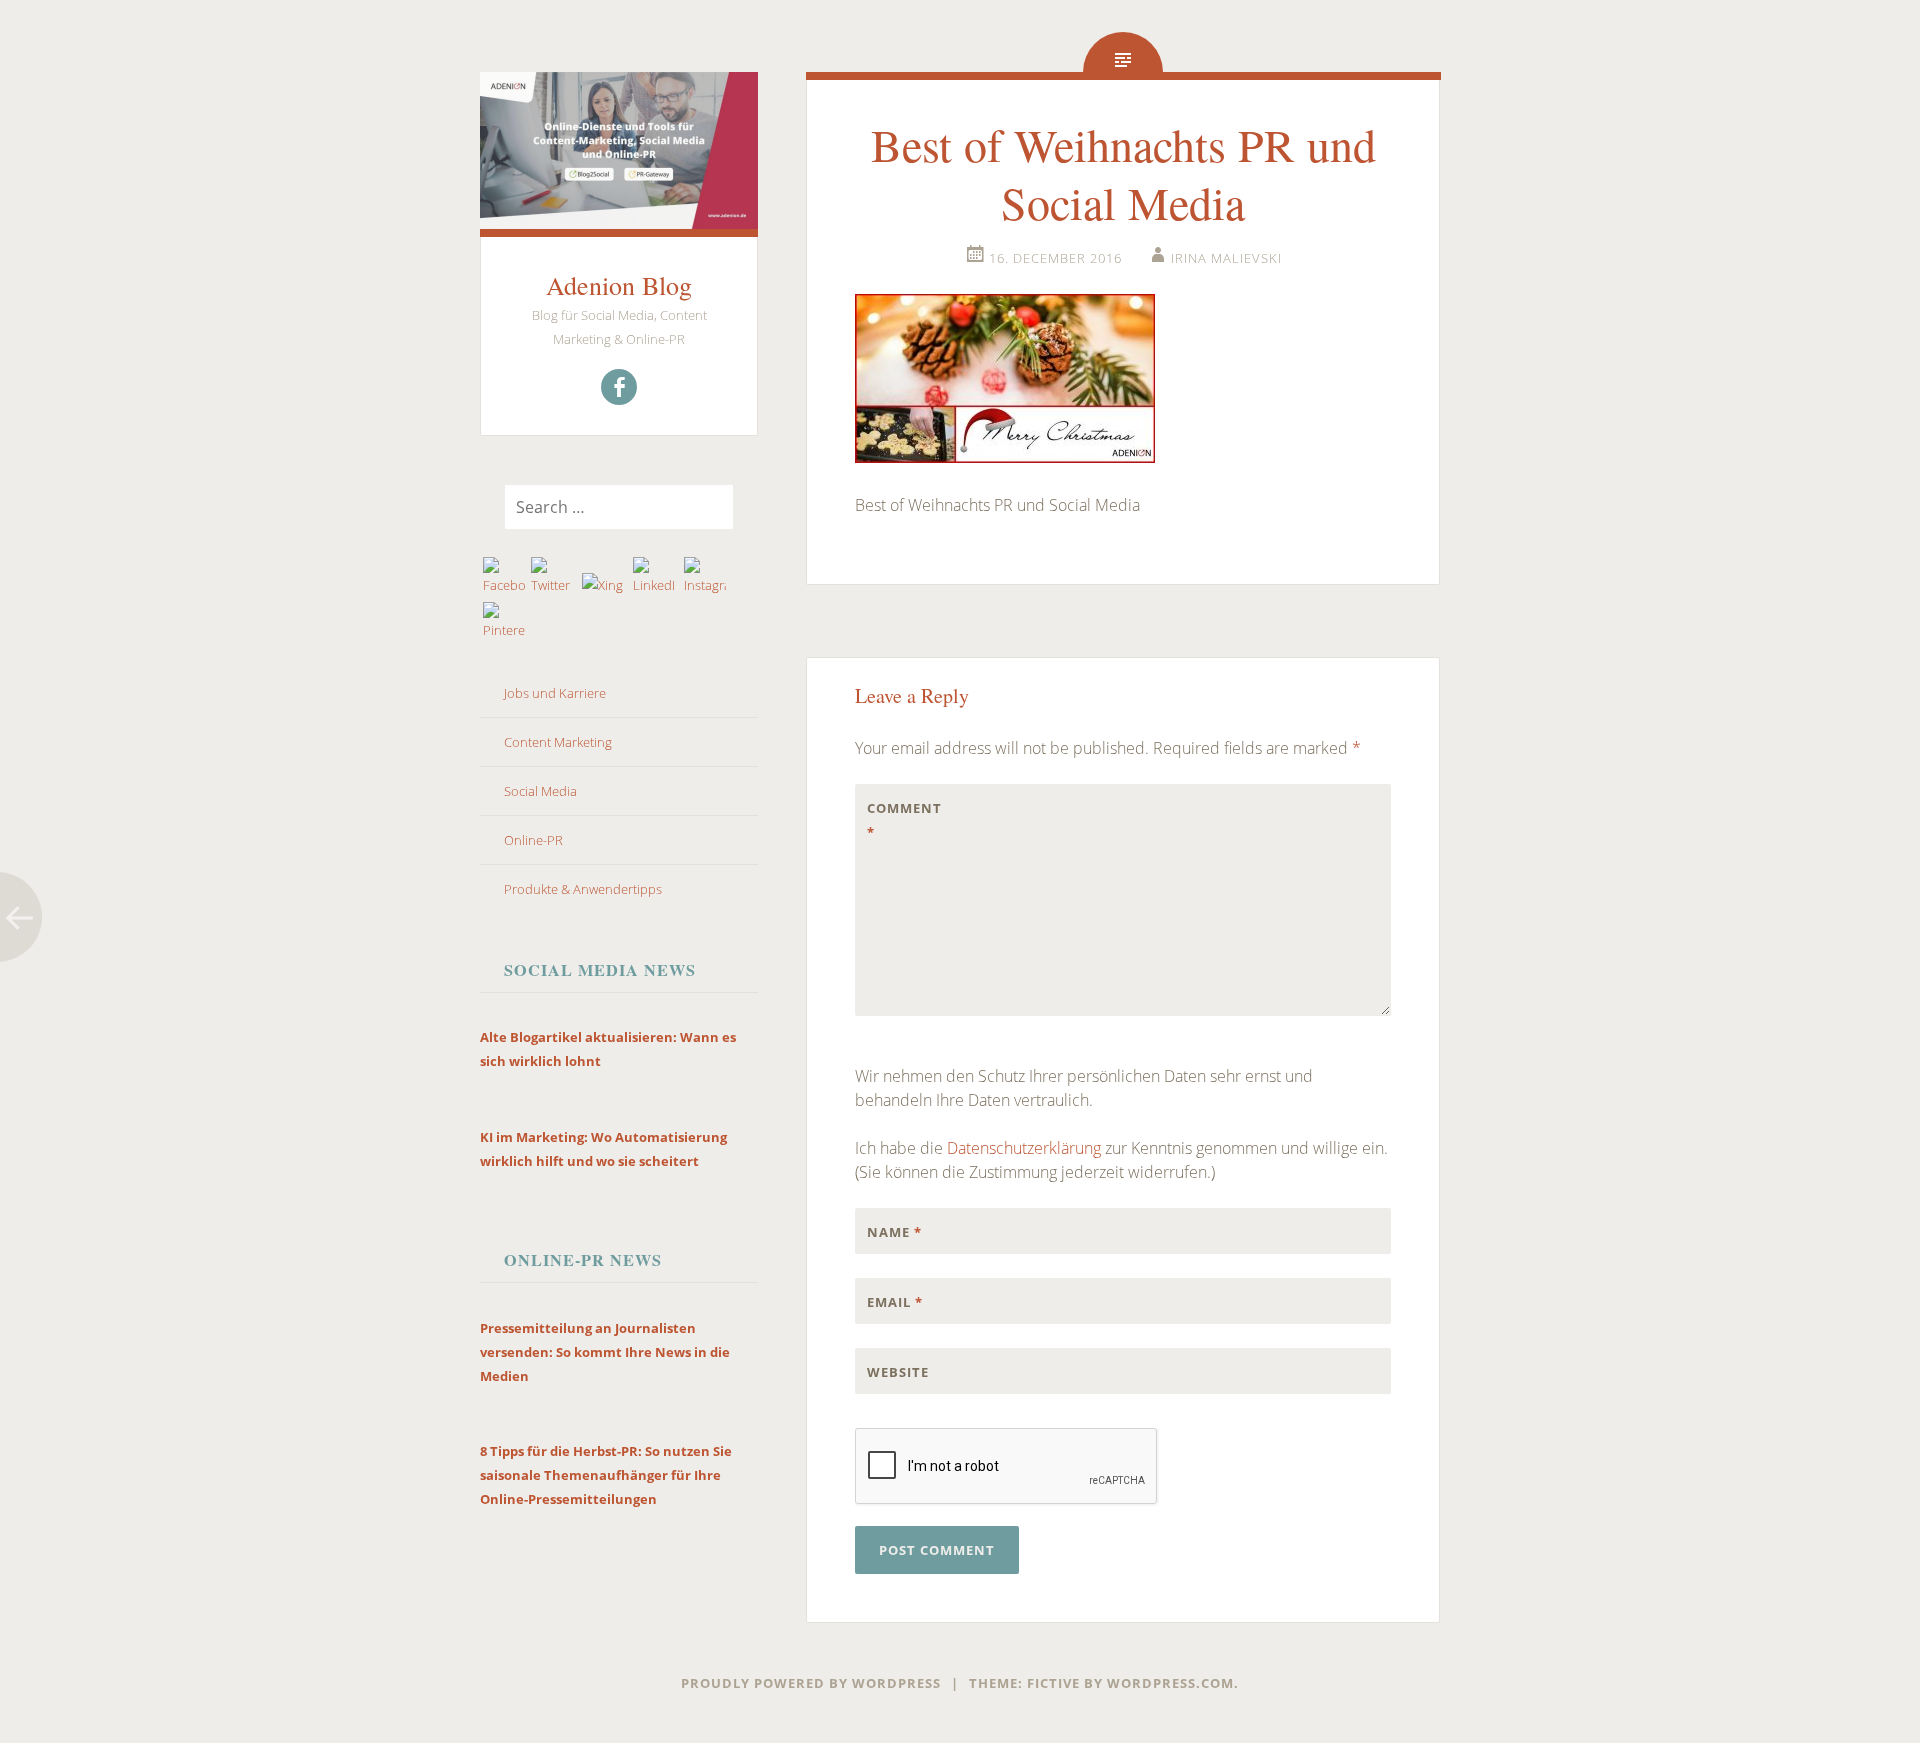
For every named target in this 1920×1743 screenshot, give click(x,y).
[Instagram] (705, 577)
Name (894, 1232)
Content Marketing (558, 742)
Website (898, 1372)
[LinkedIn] (654, 577)
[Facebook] (504, 577)
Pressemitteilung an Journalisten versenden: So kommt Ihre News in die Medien (605, 1352)
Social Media (540, 791)
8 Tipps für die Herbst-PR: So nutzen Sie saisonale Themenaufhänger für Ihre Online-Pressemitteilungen (606, 1475)
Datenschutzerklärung (1024, 1148)
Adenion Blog (619, 285)
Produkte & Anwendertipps (583, 889)
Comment (904, 820)
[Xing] (603, 585)
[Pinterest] (504, 622)
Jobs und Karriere (555, 693)
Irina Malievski (1226, 258)
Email (895, 1302)
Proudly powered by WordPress (811, 1683)
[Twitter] (552, 577)
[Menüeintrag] (619, 387)
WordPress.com (1170, 1683)
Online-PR (533, 840)
